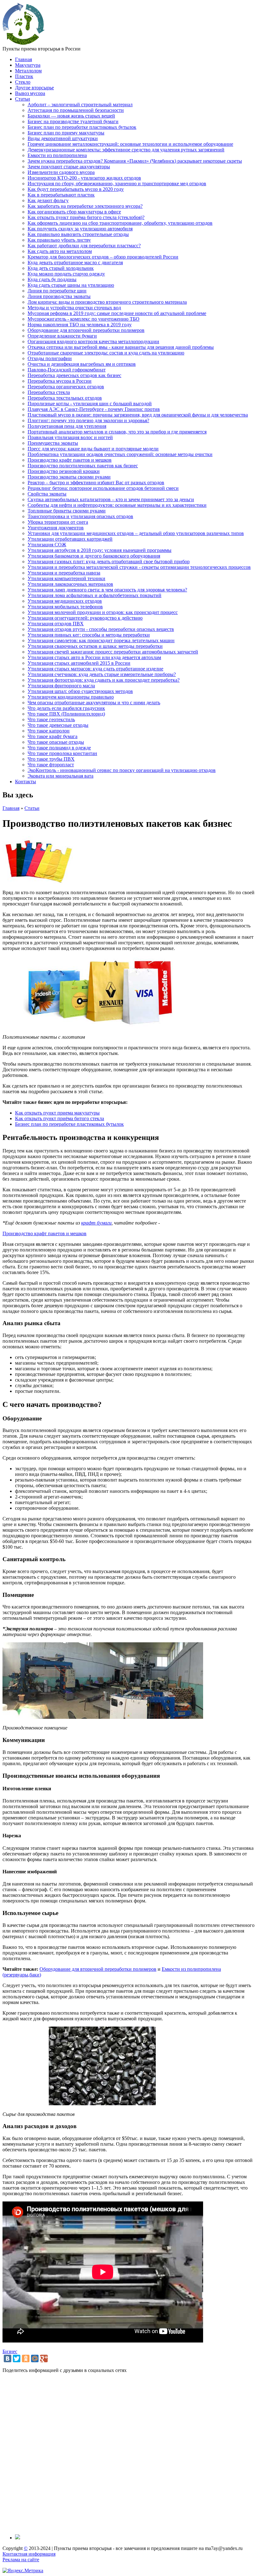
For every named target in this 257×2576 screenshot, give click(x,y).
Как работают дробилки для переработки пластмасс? (84, 246)
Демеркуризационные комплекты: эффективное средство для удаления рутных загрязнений (126, 150)
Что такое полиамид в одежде (59, 748)
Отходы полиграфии (50, 358)
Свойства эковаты (47, 494)
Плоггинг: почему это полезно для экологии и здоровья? (88, 420)
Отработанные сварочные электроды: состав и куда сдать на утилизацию (106, 353)
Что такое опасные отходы (56, 742)
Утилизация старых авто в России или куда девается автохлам (94, 657)
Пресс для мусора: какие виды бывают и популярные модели (93, 449)
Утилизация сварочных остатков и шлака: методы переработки (95, 646)
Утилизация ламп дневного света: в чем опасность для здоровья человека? (107, 590)
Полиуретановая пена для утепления (67, 426)
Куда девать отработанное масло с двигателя (75, 262)
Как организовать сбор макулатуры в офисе (74, 212)
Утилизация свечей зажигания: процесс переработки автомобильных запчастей (113, 652)
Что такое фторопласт (51, 765)
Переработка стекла (49, 392)
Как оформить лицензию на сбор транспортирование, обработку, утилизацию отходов (120, 223)
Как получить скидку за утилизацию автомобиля (80, 229)
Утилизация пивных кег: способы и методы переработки (89, 635)
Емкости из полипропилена (57, 155)
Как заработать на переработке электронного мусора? (85, 206)
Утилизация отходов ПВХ (56, 624)
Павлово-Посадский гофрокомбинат (67, 370)
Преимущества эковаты (53, 443)
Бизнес (10, 2351)
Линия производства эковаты (59, 296)
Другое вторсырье (34, 88)
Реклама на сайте (21, 2560)
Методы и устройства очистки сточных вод (74, 308)
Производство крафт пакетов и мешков (70, 460)
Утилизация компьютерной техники (66, 578)
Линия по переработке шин (57, 291)
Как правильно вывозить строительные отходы (78, 234)
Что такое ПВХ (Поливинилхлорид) (66, 714)
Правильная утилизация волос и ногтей (70, 437)
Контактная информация (29, 2554)
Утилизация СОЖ (47, 545)
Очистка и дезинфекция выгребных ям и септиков (82, 364)
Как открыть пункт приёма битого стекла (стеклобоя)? (86, 217)
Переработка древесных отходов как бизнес (74, 375)
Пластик (24, 76)
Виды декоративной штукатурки (63, 138)
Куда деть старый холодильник (61, 268)
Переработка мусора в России (60, 381)
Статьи (23, 99)
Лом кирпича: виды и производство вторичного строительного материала (107, 302)
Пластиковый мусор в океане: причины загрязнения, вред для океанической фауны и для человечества (138, 415)
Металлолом (28, 71)
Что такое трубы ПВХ (51, 759)
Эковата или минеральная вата (60, 776)
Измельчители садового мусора (61, 172)
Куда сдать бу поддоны (52, 279)
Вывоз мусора (30, 93)
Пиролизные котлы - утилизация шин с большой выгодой (90, 404)
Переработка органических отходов (66, 387)
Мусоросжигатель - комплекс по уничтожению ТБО (84, 319)
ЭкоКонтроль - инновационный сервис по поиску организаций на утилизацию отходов (122, 770)
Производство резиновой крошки (64, 471)
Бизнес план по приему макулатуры (66, 133)
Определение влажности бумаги (62, 336)
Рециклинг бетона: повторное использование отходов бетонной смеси (103, 488)
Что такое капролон (49, 731)
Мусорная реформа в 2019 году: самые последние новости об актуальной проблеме (117, 313)
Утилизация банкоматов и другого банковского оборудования (94, 556)
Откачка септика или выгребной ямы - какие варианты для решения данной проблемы (121, 347)
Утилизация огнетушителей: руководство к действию (85, 618)
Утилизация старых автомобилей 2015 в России (79, 663)
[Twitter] (17, 2358)
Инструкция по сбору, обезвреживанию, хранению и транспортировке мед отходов (117, 184)
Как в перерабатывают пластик (61, 195)
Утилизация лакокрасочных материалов (70, 584)
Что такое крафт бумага (52, 736)
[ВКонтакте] (8, 2358)
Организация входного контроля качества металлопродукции (93, 341)
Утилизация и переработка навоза (64, 573)
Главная (24, 59)
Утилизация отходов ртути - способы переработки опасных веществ (101, 629)
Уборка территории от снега (58, 522)
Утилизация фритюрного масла (61, 686)
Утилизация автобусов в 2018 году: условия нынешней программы (100, 550)
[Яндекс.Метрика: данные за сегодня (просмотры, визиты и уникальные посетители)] (23, 2571)
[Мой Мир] (35, 2358)
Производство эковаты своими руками (69, 477)
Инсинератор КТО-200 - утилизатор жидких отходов (84, 178)
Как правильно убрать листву (59, 240)
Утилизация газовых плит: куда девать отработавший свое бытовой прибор (109, 561)
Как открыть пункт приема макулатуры (57, 1113)
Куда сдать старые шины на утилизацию (71, 285)
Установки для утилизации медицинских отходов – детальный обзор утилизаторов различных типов (136, 533)
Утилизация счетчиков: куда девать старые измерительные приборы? (102, 674)
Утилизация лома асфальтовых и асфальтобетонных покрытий (94, 595)
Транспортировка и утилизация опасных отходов (80, 516)
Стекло (23, 82)
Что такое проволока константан (62, 753)
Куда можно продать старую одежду (66, 274)
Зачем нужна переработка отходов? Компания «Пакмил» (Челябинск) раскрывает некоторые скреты (135, 161)
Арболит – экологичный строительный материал (80, 105)
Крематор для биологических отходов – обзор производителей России (103, 257)
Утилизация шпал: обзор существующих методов (80, 691)
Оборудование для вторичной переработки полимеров (86, 330)
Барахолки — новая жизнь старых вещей (71, 116)
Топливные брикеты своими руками (67, 511)
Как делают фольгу (48, 200)
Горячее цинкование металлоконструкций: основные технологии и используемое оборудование (130, 144)
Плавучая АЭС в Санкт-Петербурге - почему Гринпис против (94, 409)
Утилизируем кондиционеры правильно (71, 697)
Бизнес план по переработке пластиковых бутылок (82, 127)
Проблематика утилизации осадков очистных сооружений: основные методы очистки (120, 454)
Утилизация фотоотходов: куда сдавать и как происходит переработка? (104, 680)
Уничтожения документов (56, 528)
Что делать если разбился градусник (66, 708)
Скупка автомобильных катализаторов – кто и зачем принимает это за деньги (111, 499)
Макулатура (28, 65)
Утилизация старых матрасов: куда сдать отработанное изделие (95, 669)
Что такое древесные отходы (58, 725)
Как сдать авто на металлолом (60, 251)
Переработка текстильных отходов (65, 398)
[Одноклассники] (26, 2358)
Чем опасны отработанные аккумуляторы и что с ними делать (94, 703)
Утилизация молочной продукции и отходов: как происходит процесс (103, 612)
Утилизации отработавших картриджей (70, 539)
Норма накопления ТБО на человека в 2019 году (80, 325)
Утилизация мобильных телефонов (65, 607)
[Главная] (24, 43)
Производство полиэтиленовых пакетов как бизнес (83, 466)
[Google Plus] (44, 2358)
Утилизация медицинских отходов (65, 601)
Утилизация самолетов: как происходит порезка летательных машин (101, 640)
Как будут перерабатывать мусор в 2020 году (76, 189)
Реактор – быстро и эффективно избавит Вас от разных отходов (96, 483)
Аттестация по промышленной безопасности (76, 110)
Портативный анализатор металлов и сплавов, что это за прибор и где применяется (117, 432)
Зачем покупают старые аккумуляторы (69, 167)
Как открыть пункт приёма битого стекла (60, 1118)
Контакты (26, 782)
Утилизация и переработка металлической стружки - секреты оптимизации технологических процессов (139, 567)
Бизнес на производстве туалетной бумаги (73, 121)
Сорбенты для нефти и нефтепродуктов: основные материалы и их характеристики (117, 505)
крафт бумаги (96, 1223)
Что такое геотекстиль (51, 719)
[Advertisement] (128, 2454)
